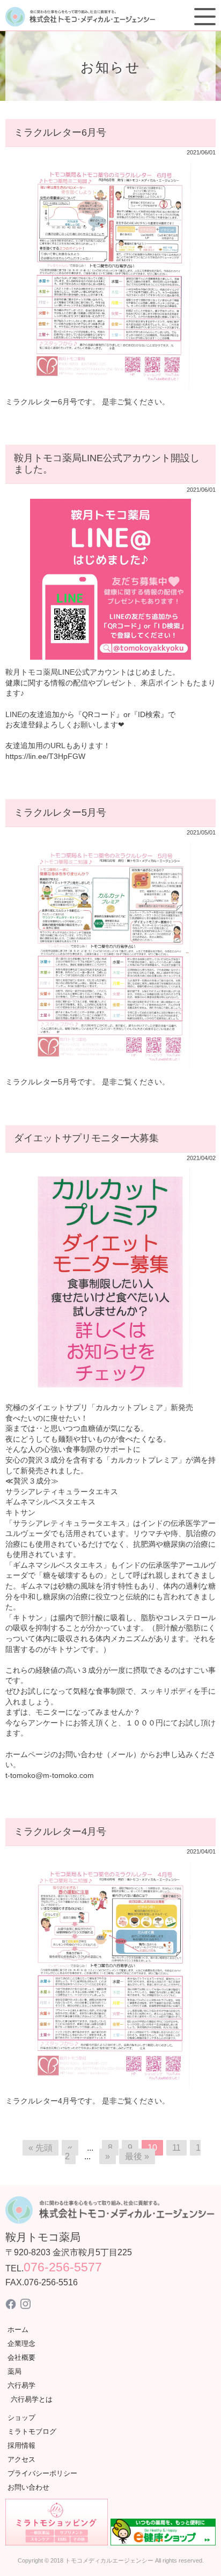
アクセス (21, 2459)
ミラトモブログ (32, 2431)
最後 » (137, 2156)
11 (176, 2148)
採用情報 (21, 2445)
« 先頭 (40, 2148)
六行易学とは (32, 2399)
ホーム (18, 2330)
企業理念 (21, 2344)
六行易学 (21, 2385)
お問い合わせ (28, 2487)
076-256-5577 (63, 2267)
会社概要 (21, 2357)
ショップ (21, 2418)
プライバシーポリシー (42, 2473)
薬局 (14, 2371)
